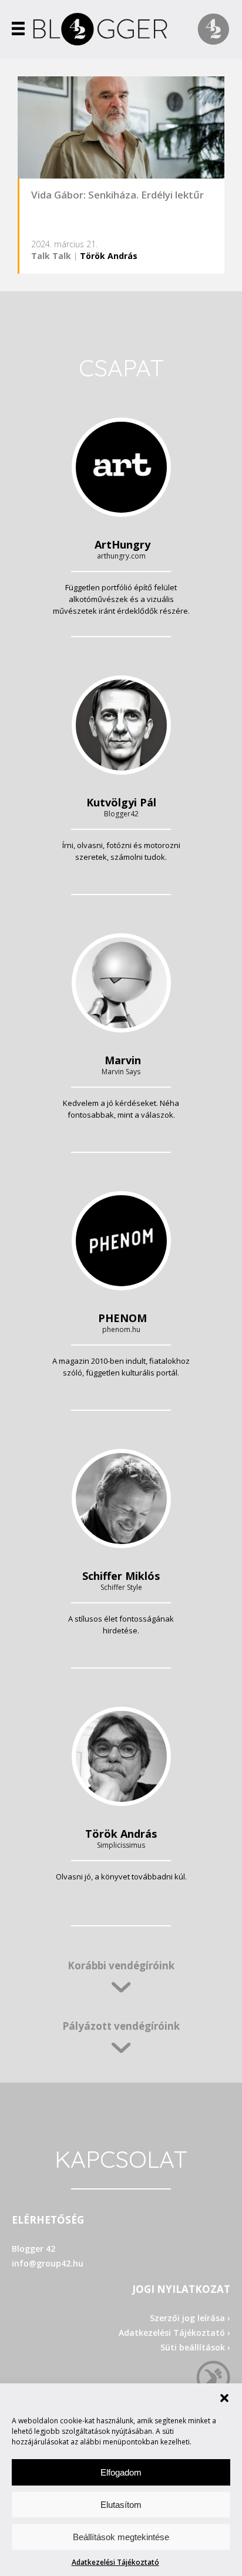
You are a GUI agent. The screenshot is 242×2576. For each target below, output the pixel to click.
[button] (224, 2398)
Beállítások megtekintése (121, 2537)
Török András (109, 256)
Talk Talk (51, 256)
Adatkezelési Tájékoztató (115, 2562)
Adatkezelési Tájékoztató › (174, 2333)
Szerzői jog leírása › (190, 2318)
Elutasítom (121, 2505)
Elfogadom (121, 2472)
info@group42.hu (48, 2263)
